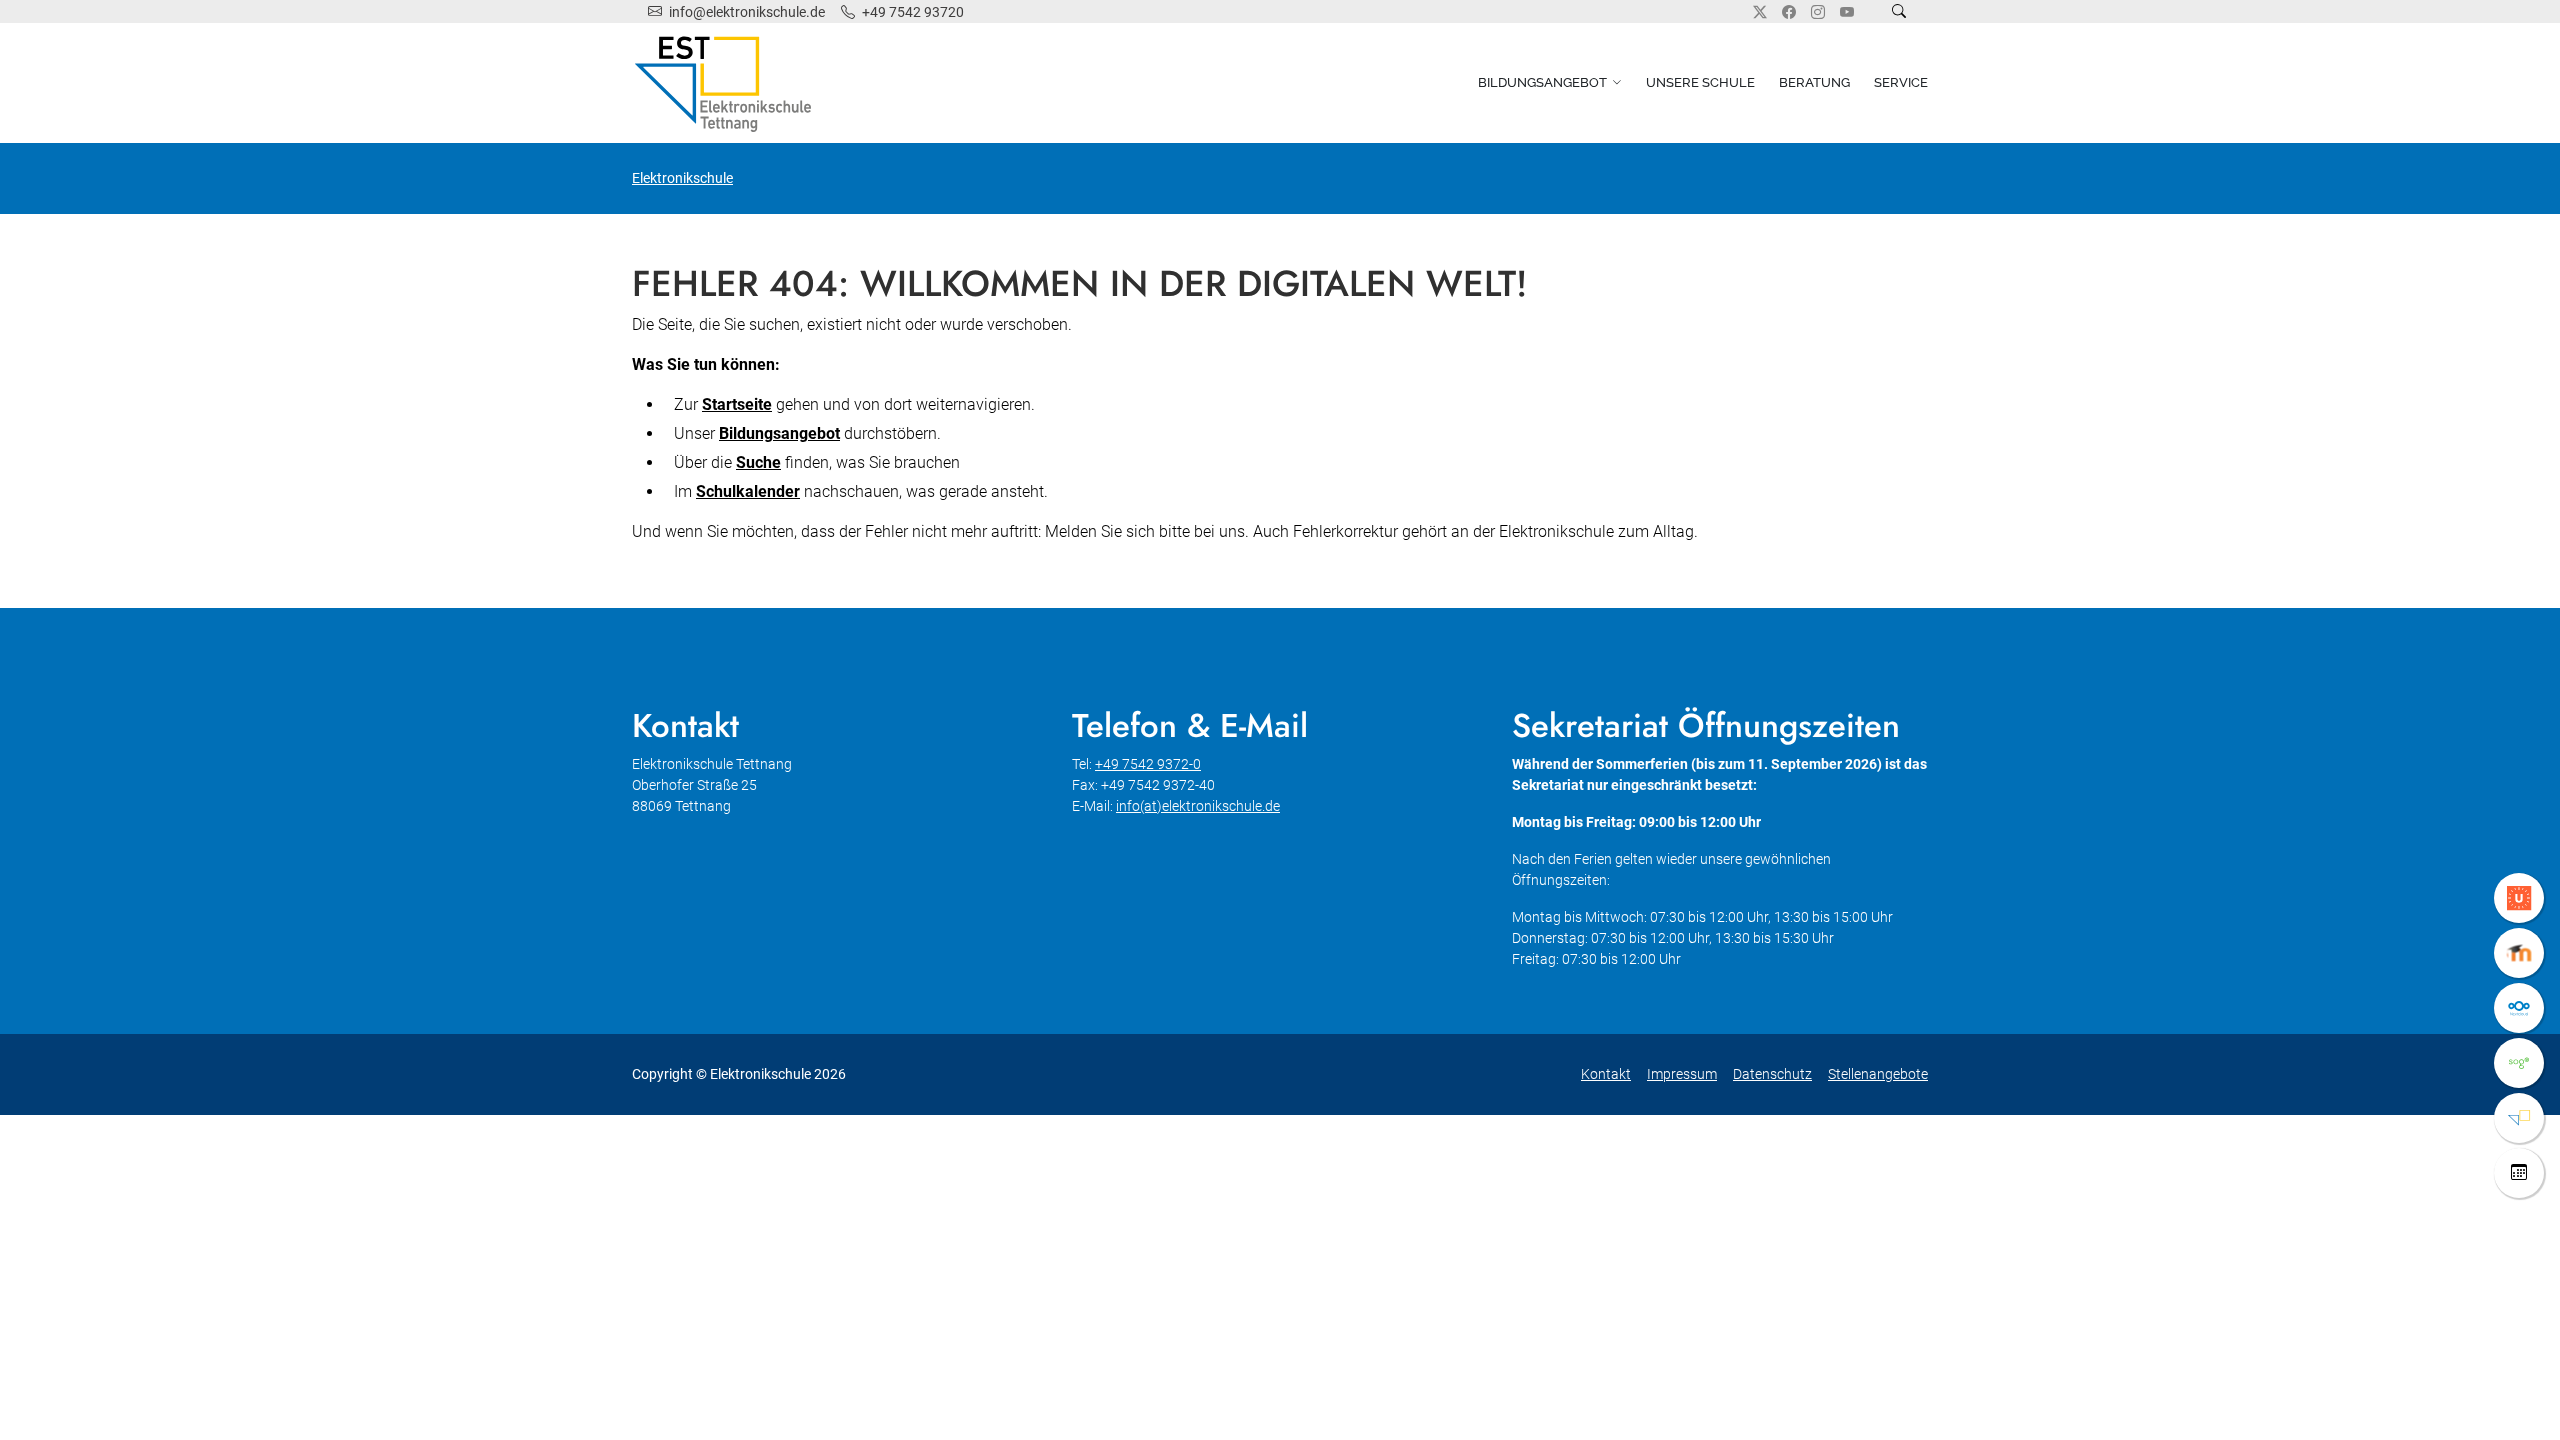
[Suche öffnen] (1899, 11)
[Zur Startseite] (727, 83)
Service (1901, 82)
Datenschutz (1772, 1074)
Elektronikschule (682, 178)
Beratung (1814, 82)
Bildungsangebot (1542, 82)
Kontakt (1606, 1074)
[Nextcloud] (2519, 1008)
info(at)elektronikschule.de (1198, 806)
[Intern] (2519, 1118)
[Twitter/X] (1760, 12)
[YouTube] (1847, 12)
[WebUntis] (2519, 898)
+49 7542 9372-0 (1148, 764)
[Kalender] (2519, 1173)
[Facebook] (1789, 12)
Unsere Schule (1700, 82)
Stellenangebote (1878, 1074)
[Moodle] (2519, 953)
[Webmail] (2519, 1063)
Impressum (1682, 1074)
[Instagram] (1818, 12)
